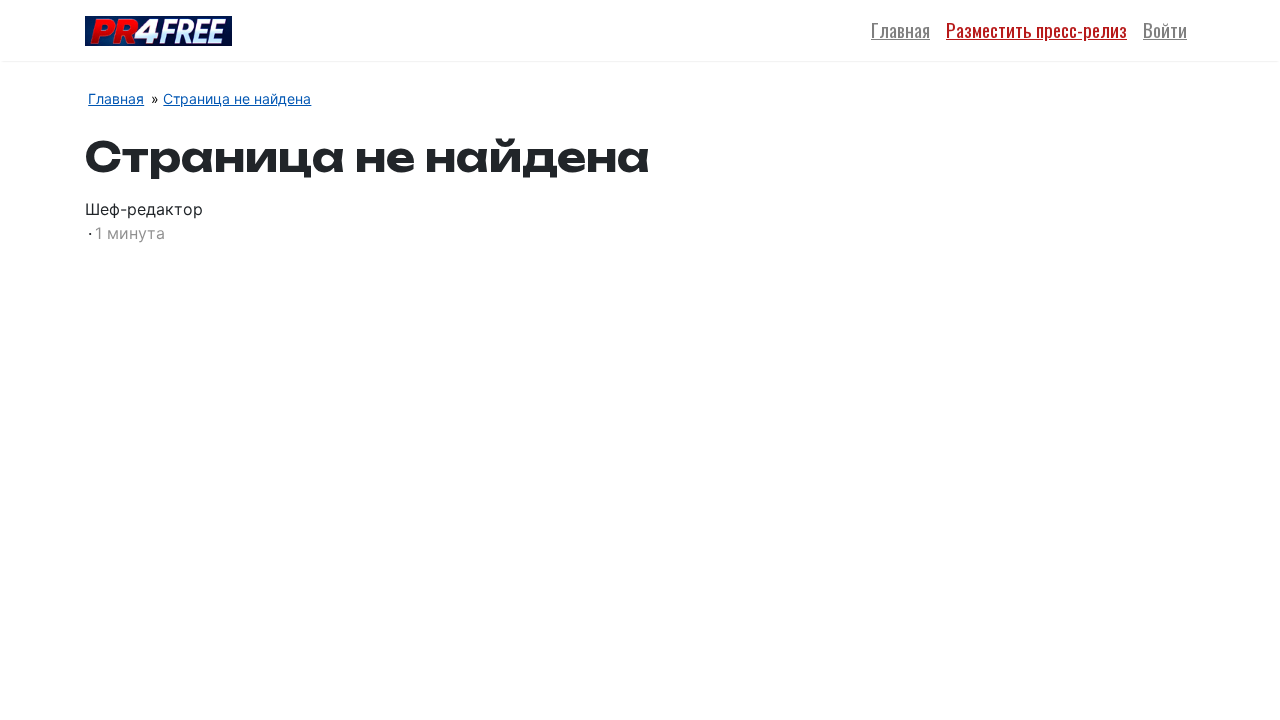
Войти (1165, 29)
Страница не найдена (237, 98)
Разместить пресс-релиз (1036, 29)
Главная (900, 29)
